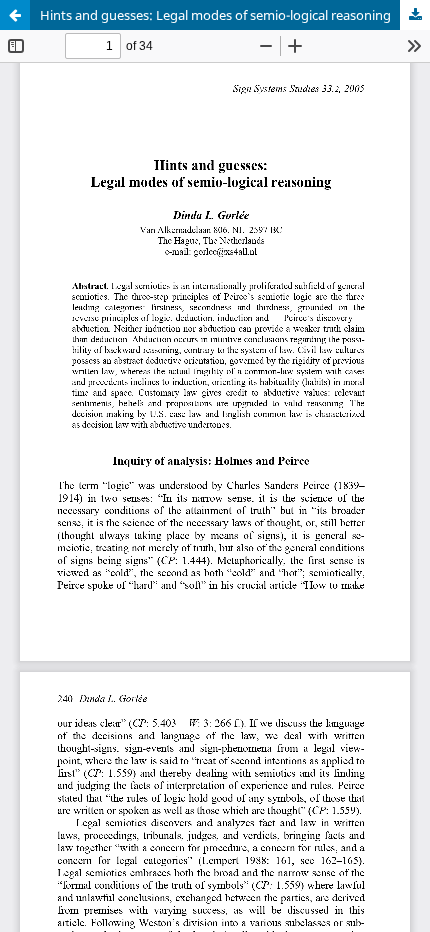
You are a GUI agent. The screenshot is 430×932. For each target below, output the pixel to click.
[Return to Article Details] (15, 15)
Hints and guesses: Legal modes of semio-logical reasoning (215, 15)
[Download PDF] (415, 15)
